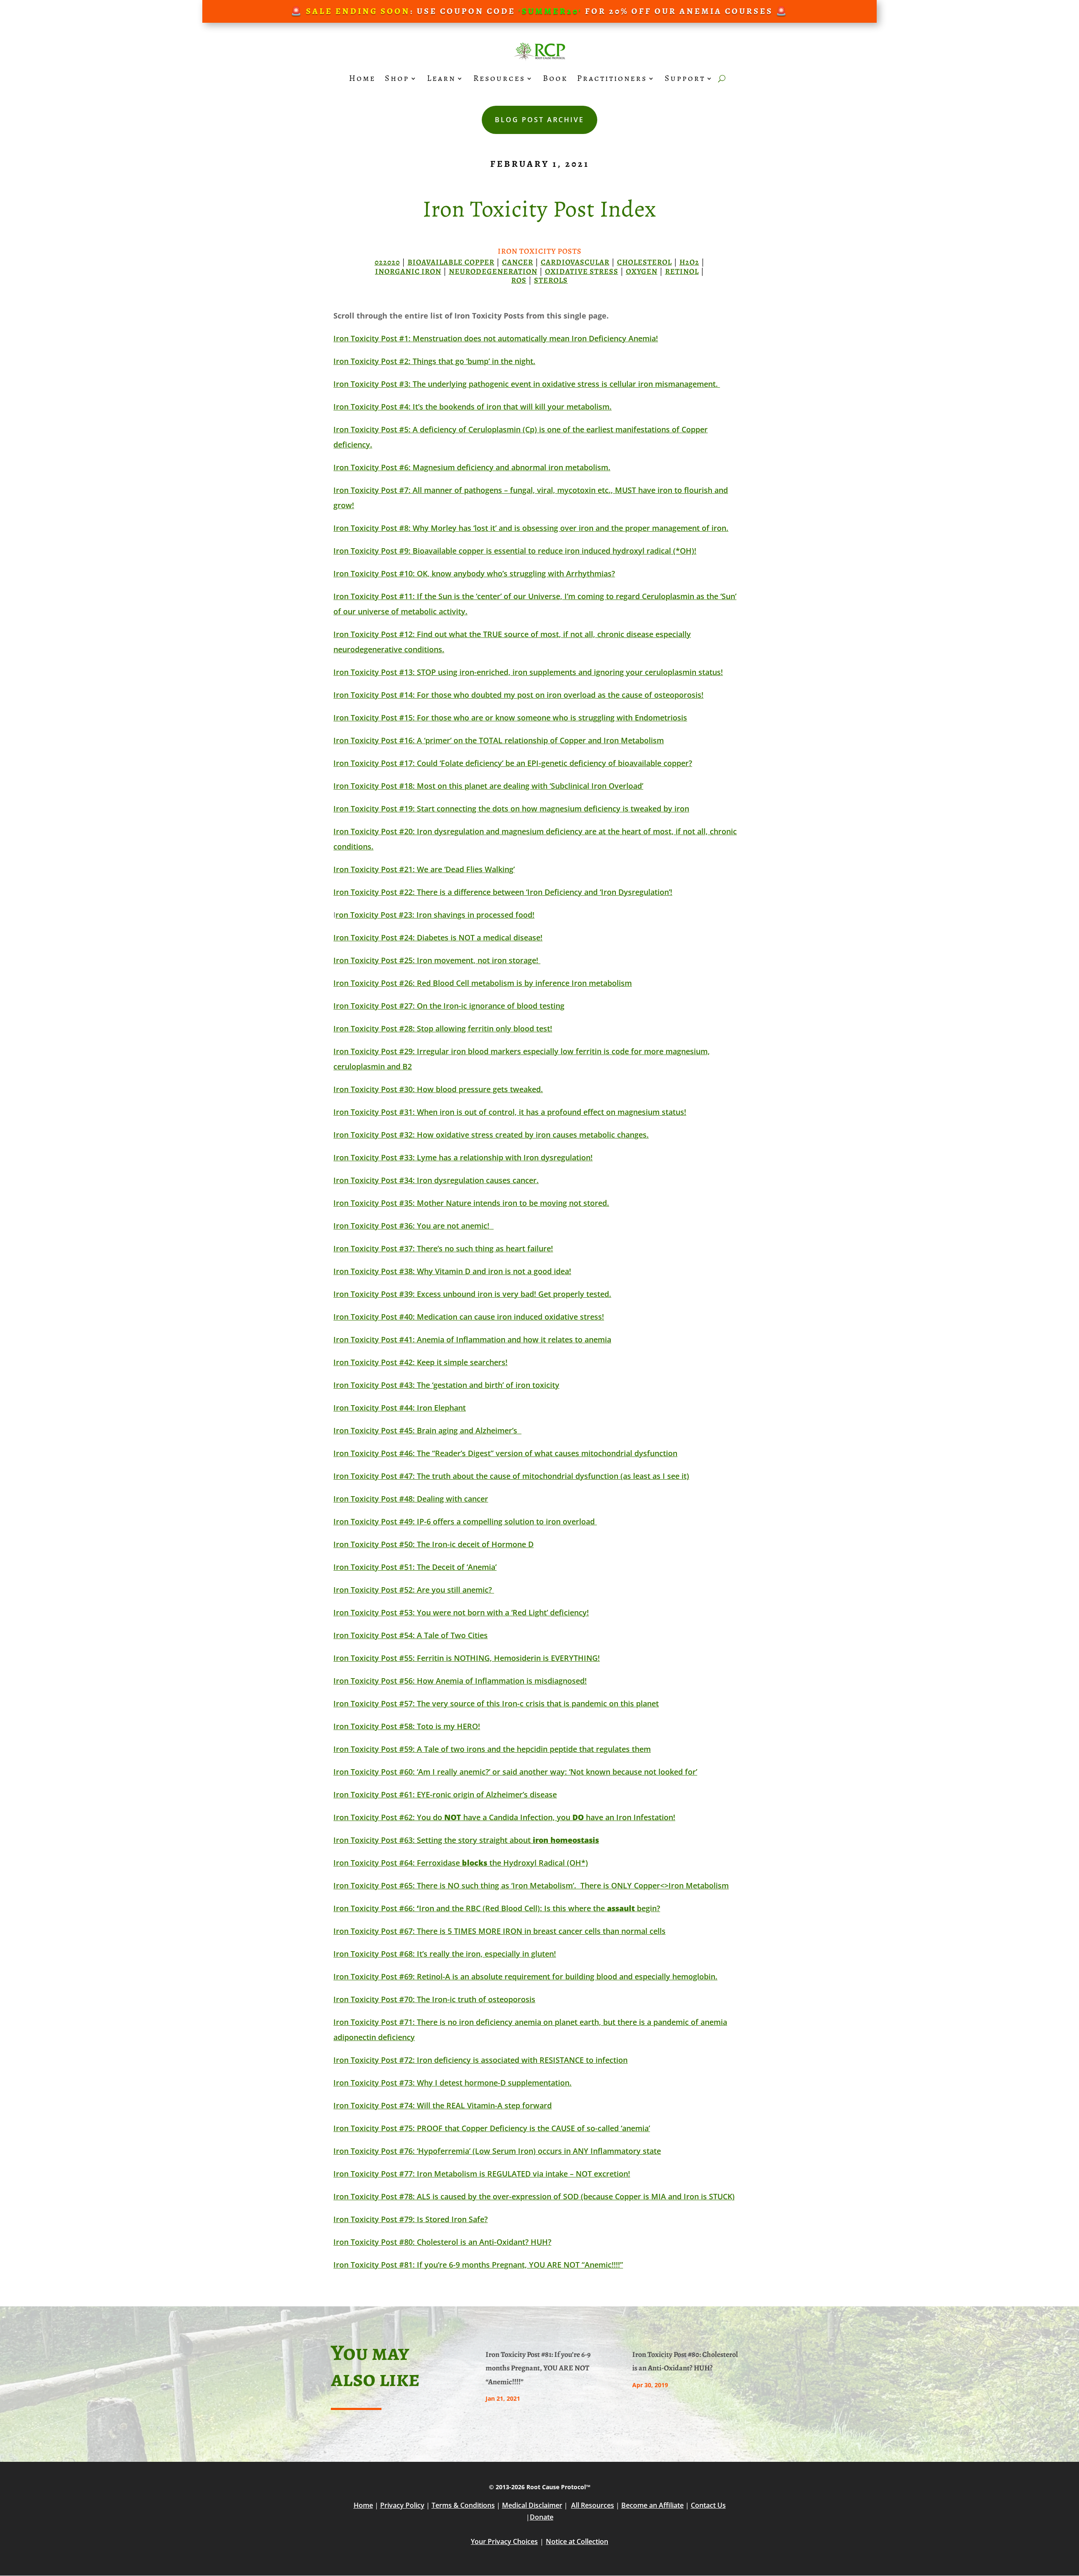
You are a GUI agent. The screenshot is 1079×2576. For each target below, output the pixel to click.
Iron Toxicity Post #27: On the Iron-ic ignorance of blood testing (449, 1006)
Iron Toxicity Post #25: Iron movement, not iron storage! (437, 960)
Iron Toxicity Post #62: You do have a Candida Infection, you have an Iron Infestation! (504, 1817)
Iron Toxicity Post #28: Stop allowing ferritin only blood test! (443, 1028)
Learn (441, 78)
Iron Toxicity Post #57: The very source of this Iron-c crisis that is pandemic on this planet (496, 1703)
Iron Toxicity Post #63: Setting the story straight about (466, 1840)
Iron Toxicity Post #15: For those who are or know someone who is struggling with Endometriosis (510, 718)
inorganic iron (408, 271)
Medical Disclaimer (532, 2505)
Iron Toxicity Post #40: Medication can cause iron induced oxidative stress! (469, 1317)
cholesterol (644, 262)
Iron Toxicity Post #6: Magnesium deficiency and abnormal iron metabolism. (472, 467)
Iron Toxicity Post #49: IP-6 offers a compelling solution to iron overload (465, 1521)
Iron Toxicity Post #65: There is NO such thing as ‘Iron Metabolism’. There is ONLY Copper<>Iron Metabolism (531, 1885)
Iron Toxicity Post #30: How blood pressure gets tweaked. (438, 1089)
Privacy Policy (402, 2505)
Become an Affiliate (652, 2505)
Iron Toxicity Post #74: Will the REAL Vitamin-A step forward (443, 2105)
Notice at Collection (577, 2541)
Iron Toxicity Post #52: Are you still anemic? (413, 1590)
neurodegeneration (493, 271)
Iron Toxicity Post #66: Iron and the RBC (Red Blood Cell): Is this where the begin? (497, 1908)
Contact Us (708, 2505)
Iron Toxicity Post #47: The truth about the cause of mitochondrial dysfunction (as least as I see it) (511, 1476)
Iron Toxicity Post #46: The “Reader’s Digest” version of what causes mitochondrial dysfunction (505, 1453)
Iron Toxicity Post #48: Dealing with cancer (411, 1499)
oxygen (642, 271)
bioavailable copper (451, 262)
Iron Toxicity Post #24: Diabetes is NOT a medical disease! (438, 937)
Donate (542, 2517)
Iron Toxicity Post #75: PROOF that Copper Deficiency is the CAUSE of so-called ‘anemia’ (492, 2128)
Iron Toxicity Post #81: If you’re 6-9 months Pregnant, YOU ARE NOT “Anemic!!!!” (478, 2265)
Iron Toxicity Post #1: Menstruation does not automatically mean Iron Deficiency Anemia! (496, 338)
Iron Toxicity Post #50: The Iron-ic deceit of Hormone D (433, 1544)
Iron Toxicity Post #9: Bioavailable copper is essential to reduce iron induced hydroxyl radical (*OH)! (515, 551)
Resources (499, 78)
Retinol (682, 271)
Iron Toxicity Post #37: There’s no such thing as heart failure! (443, 1248)
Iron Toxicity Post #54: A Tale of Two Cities (411, 1635)
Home (362, 78)
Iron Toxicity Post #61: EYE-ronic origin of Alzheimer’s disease (445, 1794)
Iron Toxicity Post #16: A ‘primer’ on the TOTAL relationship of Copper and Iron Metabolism (499, 740)
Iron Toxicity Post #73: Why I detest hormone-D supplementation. (452, 2083)
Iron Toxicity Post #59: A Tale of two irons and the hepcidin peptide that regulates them (492, 1749)
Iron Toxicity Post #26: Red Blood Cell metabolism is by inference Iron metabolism (483, 983)
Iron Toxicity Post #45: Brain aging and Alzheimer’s (427, 1430)
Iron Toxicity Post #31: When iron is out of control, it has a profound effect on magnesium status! (510, 1112)
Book (555, 78)
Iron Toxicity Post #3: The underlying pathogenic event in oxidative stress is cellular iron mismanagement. (527, 384)
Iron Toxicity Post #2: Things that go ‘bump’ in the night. (434, 361)
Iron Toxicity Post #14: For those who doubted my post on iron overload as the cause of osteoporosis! (518, 695)
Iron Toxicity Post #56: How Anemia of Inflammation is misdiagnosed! (460, 1681)
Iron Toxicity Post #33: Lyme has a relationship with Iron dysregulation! (463, 1157)
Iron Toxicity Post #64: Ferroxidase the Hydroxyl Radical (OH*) (461, 1863)
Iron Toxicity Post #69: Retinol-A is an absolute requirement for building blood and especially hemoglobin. (525, 1976)
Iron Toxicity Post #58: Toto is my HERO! (407, 1726)
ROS (519, 280)
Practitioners (612, 78)
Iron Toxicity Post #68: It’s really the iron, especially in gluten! (445, 1954)
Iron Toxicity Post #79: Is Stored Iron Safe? (411, 2219)
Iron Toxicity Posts (540, 251)
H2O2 (689, 262)
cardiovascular (575, 262)
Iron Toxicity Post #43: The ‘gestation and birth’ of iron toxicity (446, 1385)
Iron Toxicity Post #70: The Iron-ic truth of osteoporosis (434, 1999)
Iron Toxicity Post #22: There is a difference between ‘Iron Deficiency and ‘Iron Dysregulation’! (503, 892)
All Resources (593, 2505)
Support (685, 78)
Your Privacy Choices (504, 2541)
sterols (551, 280)
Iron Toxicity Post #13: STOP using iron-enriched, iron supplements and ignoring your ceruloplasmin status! (528, 672)
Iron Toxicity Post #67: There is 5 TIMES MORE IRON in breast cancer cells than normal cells (499, 1931)
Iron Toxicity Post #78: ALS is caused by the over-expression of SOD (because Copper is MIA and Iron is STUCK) (534, 2196)
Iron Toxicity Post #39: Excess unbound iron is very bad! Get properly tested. (472, 1294)
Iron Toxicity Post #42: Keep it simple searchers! (420, 1362)
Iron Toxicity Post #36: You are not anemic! (411, 1226)
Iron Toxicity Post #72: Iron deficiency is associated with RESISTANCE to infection (480, 2060)
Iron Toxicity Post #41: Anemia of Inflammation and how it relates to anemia (472, 1339)
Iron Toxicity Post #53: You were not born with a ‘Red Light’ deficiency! (461, 1612)
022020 (387, 262)
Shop (397, 78)
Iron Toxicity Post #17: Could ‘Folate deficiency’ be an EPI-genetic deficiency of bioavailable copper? (513, 763)
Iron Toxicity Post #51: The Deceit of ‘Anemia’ (415, 1567)
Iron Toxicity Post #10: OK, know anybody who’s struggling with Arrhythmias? (474, 573)
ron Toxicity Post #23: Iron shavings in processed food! (435, 915)
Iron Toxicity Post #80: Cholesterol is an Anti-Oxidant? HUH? (442, 2242)
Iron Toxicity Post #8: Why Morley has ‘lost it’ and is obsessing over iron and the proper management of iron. (531, 528)
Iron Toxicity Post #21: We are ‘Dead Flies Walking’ (424, 869)
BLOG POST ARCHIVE (539, 120)
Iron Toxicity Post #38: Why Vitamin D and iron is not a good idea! (452, 1271)
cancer (518, 262)
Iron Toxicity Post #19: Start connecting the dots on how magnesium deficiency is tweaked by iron (511, 809)
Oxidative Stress (582, 271)
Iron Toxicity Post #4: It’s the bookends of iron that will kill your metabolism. (472, 407)
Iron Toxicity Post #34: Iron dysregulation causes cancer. (436, 1180)
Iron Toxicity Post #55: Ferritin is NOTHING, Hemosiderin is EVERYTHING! (467, 1658)
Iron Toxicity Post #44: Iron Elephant (400, 1408)
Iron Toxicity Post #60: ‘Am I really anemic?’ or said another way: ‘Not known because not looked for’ (515, 1772)
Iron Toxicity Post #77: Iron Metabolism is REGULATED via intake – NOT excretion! (482, 2174)
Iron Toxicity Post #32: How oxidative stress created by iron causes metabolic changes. (491, 1135)
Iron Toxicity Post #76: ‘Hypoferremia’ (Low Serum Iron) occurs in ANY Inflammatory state (497, 2151)
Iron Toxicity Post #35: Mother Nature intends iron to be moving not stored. (471, 1203)
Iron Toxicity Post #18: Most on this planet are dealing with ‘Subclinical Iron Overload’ (488, 786)
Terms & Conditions (463, 2505)
